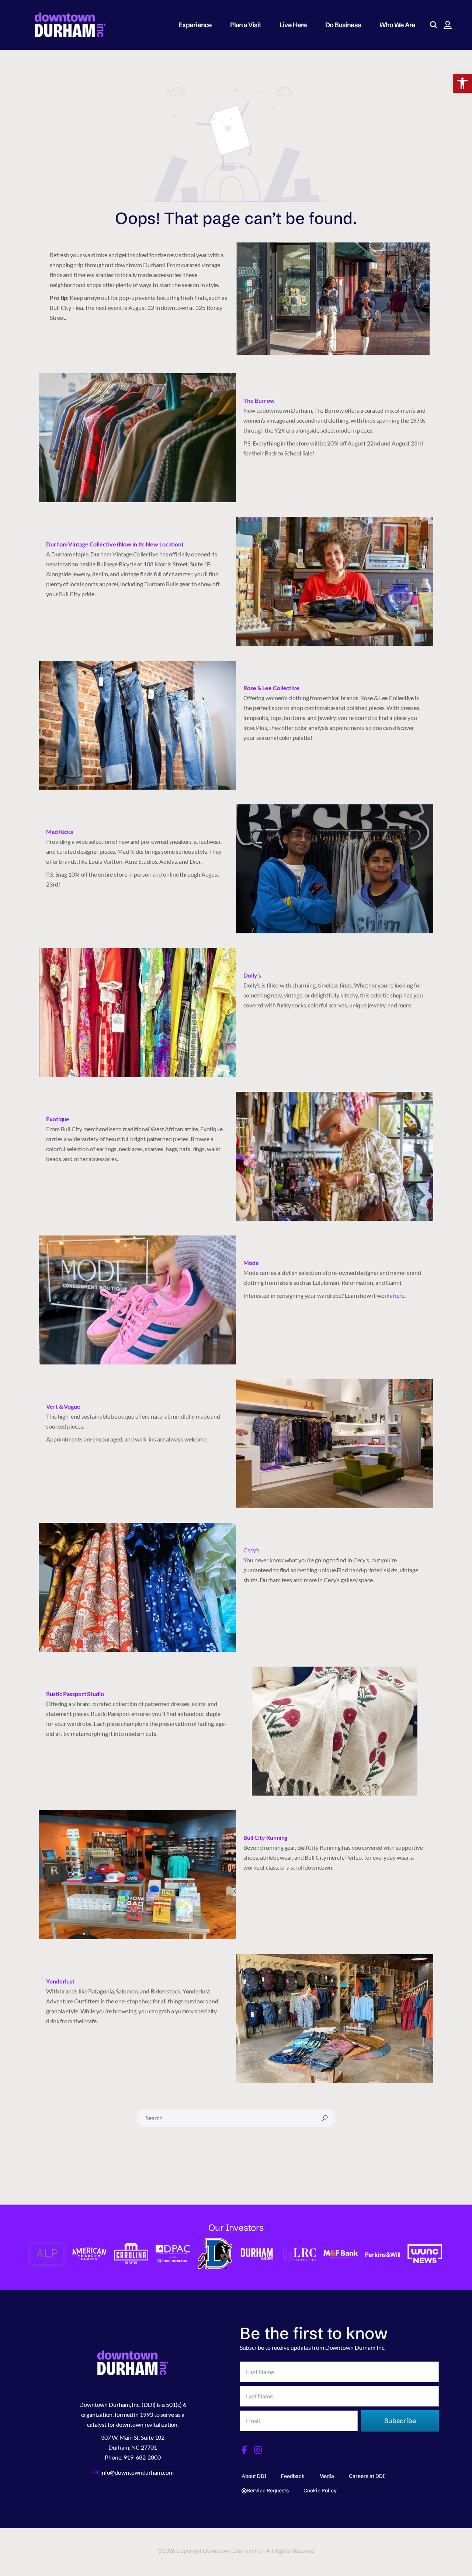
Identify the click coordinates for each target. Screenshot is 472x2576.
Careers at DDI (367, 2476)
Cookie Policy (320, 2491)
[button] (462, 83)
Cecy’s (252, 1550)
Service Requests (268, 2491)
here (399, 1295)
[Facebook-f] (244, 2450)
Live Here (293, 25)
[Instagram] (258, 2450)
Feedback (293, 2476)
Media (327, 2476)
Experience (195, 25)
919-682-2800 (142, 2457)
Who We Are (397, 25)
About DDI (254, 2476)
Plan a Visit (246, 25)
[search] (325, 2118)
